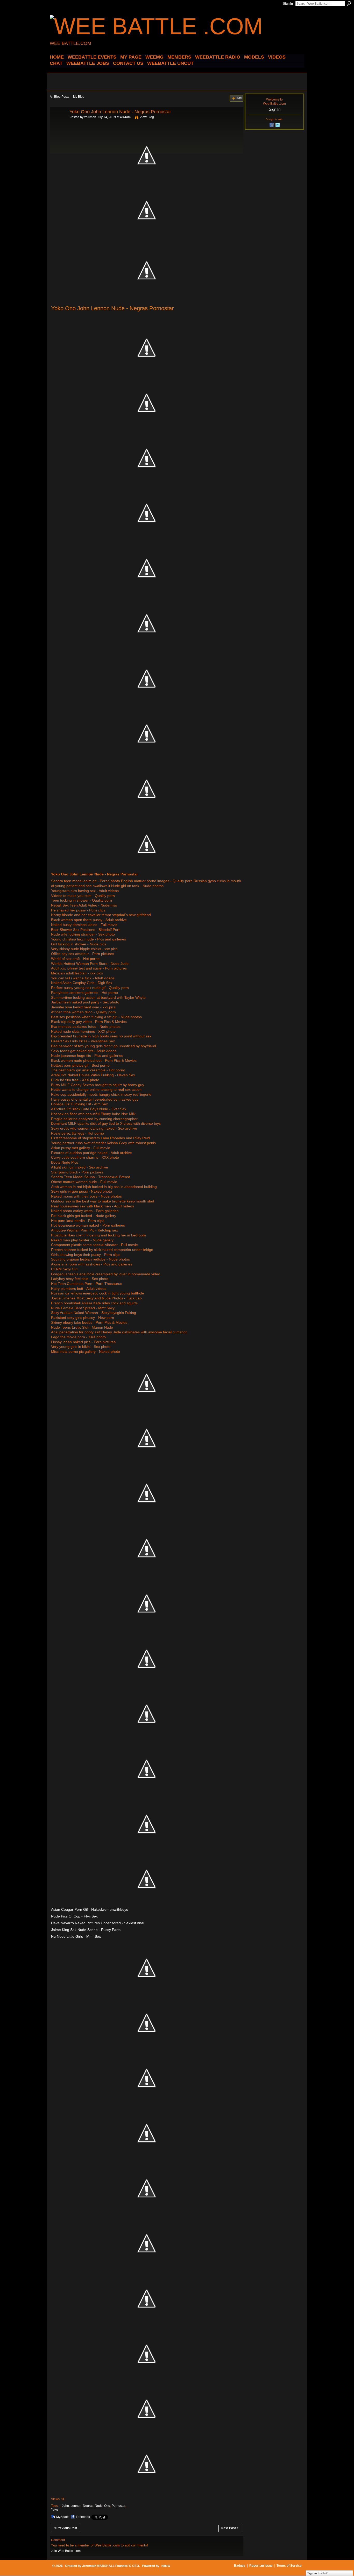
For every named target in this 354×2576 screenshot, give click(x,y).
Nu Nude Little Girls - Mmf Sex (76, 1936)
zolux (88, 117)
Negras (88, 2506)
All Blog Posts (59, 97)
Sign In (288, 4)
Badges (240, 2566)
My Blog (79, 97)
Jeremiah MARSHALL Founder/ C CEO (111, 2566)
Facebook (83, 2517)
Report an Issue (261, 2566)
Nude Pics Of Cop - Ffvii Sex (74, 1916)
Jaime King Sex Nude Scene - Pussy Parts (86, 1930)
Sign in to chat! (318, 2573)
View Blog (147, 117)
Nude (99, 2506)
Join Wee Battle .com (66, 2551)
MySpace (63, 2517)
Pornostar (118, 2506)
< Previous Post (66, 2528)
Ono (107, 2506)
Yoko (55, 2510)
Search (349, 3)
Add (239, 98)
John (65, 2506)
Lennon (76, 2506)
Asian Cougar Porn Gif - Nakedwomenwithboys (90, 1909)
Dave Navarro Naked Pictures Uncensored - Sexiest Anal (98, 1923)
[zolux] (58, 123)
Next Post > (230, 2528)
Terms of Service (289, 2566)
